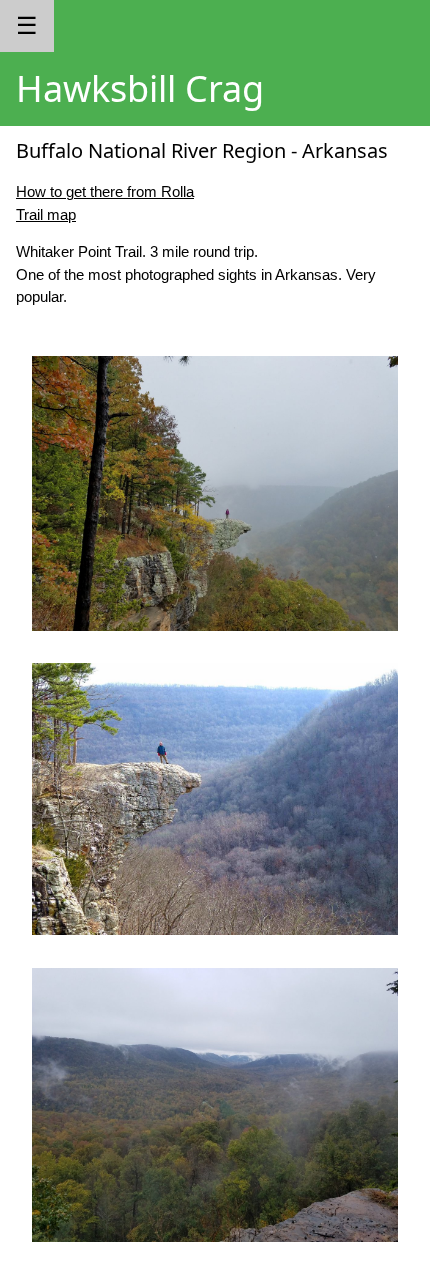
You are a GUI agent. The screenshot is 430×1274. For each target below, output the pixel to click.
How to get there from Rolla (105, 191)
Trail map (46, 214)
